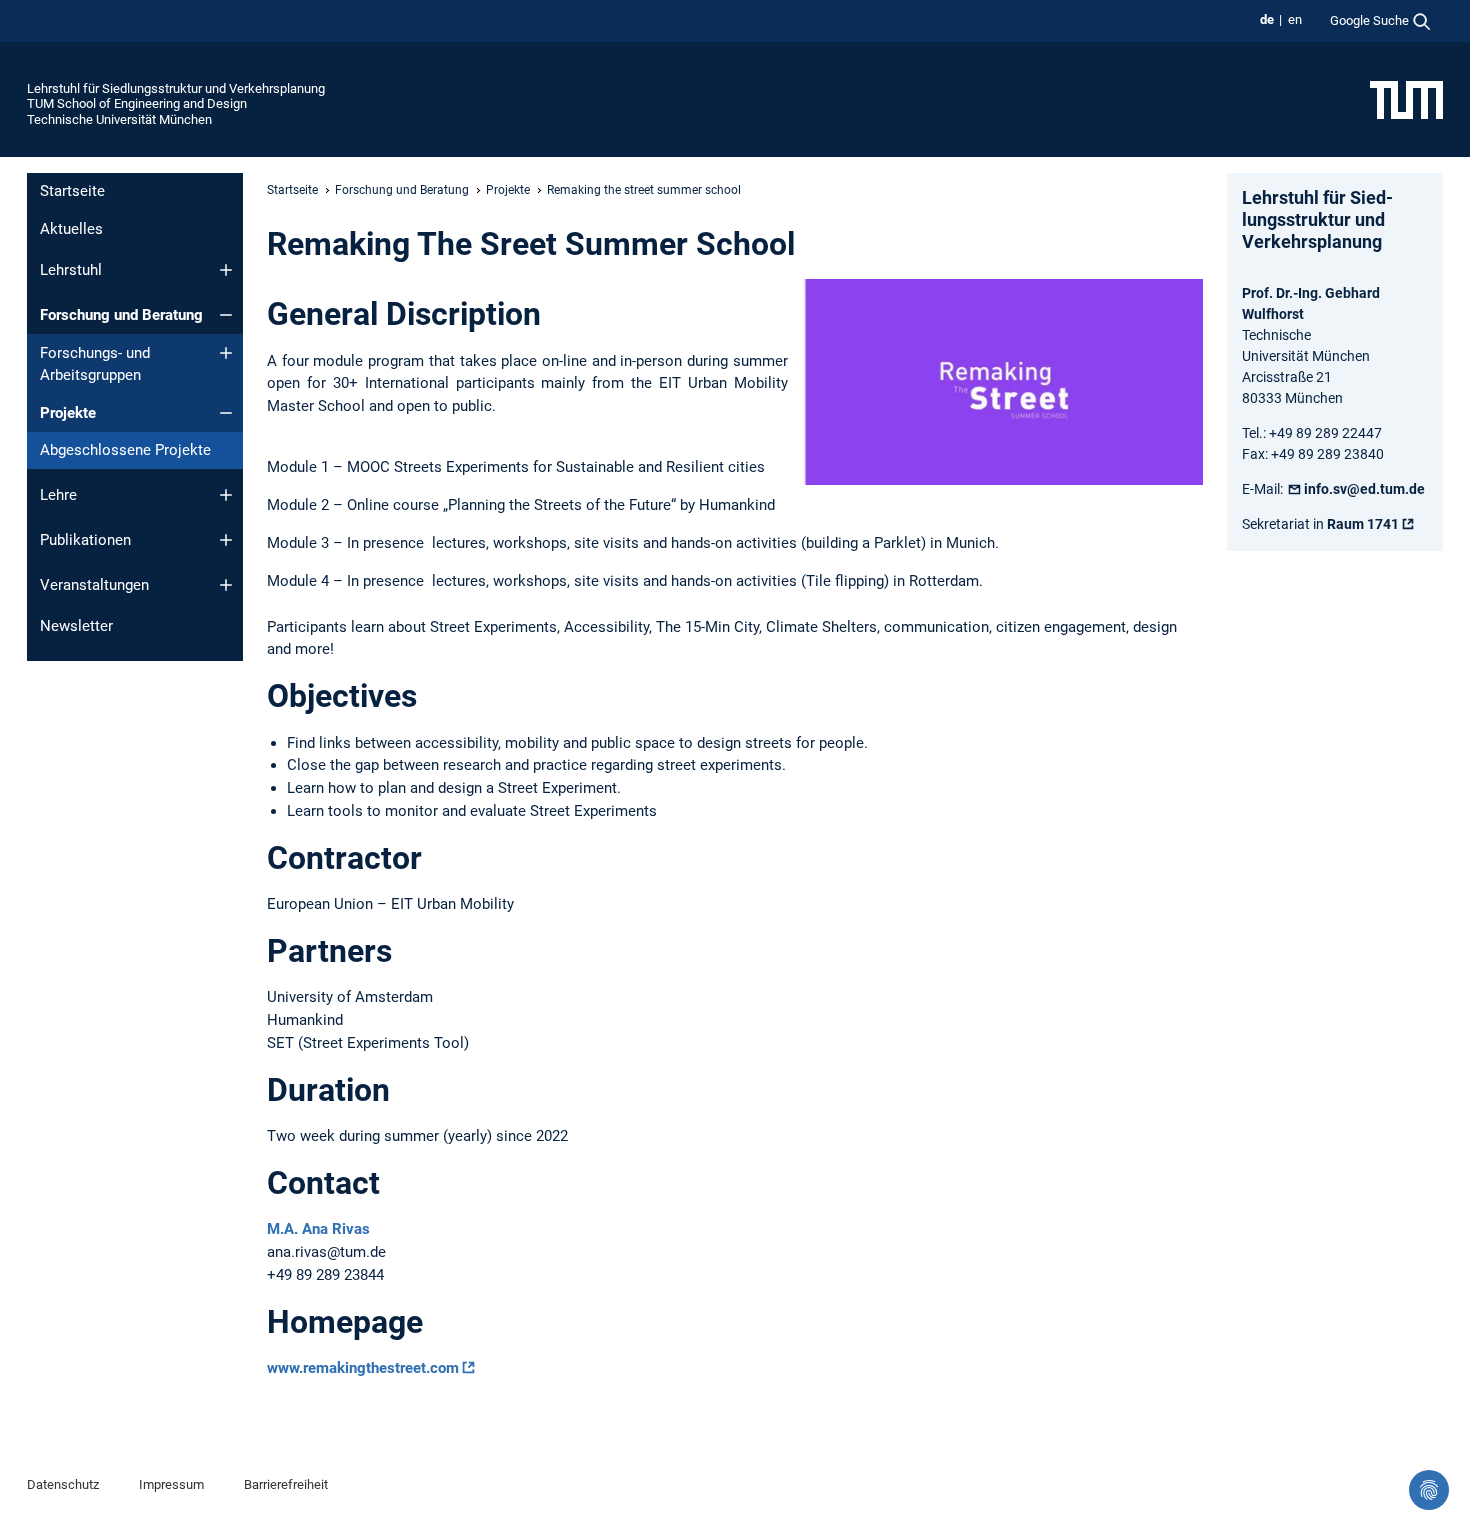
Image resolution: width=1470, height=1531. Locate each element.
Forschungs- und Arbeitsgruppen (95, 364)
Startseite (72, 191)
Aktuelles (71, 229)
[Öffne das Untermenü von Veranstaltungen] (226, 585)
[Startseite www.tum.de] (1406, 99)
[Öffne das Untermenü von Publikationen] (226, 540)
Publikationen (85, 540)
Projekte (68, 413)
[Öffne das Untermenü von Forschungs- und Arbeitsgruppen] (226, 353)
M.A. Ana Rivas (318, 1229)
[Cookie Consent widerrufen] (1429, 1490)
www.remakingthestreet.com (363, 1368)
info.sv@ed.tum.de (1364, 489)
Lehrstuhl (71, 270)
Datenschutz (63, 1484)
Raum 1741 (1363, 524)
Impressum (171, 1484)
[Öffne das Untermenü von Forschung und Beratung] (226, 315)
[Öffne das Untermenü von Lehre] (226, 495)
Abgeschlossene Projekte (125, 450)
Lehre (58, 495)
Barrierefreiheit (286, 1484)
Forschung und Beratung (121, 315)
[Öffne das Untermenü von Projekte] (226, 413)
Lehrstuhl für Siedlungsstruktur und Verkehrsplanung (176, 88)
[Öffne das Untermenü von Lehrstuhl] (226, 270)
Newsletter (76, 626)
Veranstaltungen (94, 585)
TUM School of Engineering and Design (137, 103)
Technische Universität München (119, 119)
